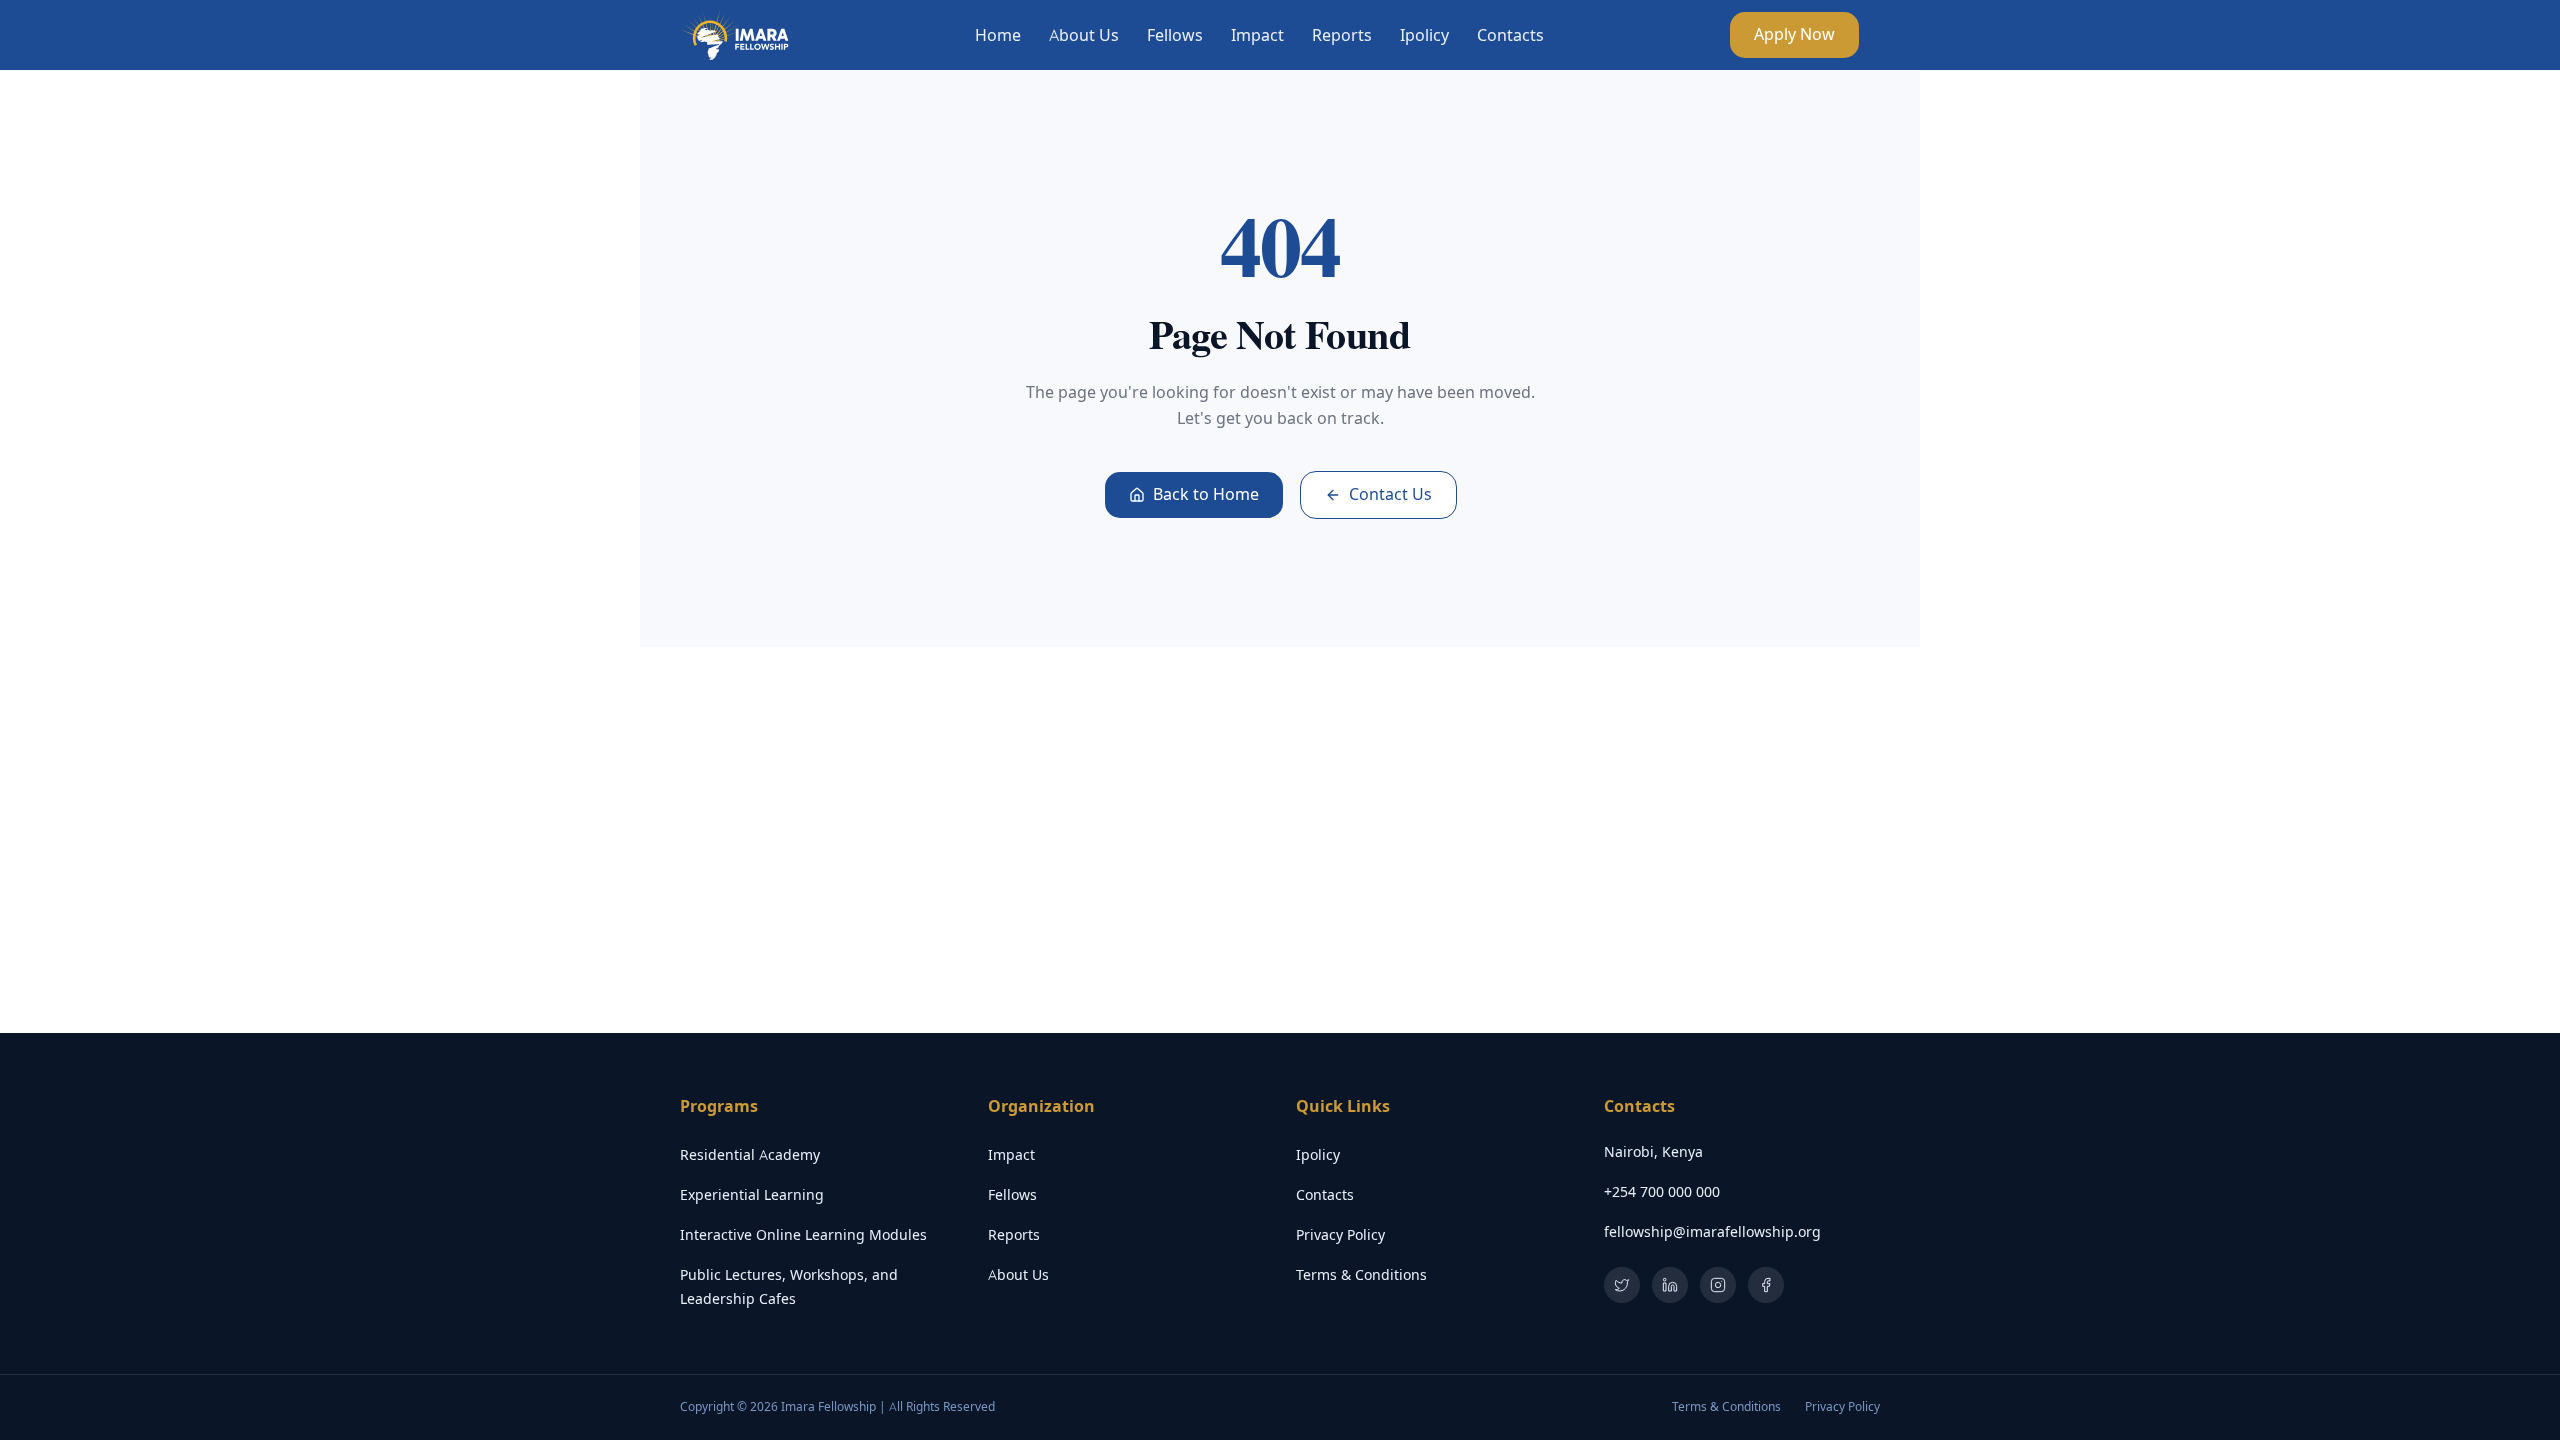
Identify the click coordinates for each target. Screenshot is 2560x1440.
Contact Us (1390, 494)
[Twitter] (1622, 1285)
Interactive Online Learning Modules (803, 1235)
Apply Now (1794, 34)
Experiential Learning (752, 1195)
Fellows (1175, 35)
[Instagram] (1718, 1285)
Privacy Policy (1340, 1235)
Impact (1257, 35)
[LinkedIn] (1670, 1285)
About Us (1084, 35)
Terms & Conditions (1361, 1275)
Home (998, 35)
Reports (1342, 35)
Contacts (1510, 35)
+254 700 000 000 (1662, 1192)
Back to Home (1206, 494)
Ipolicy (1424, 35)
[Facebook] (1766, 1285)
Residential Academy (750, 1155)
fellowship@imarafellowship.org (1712, 1232)
